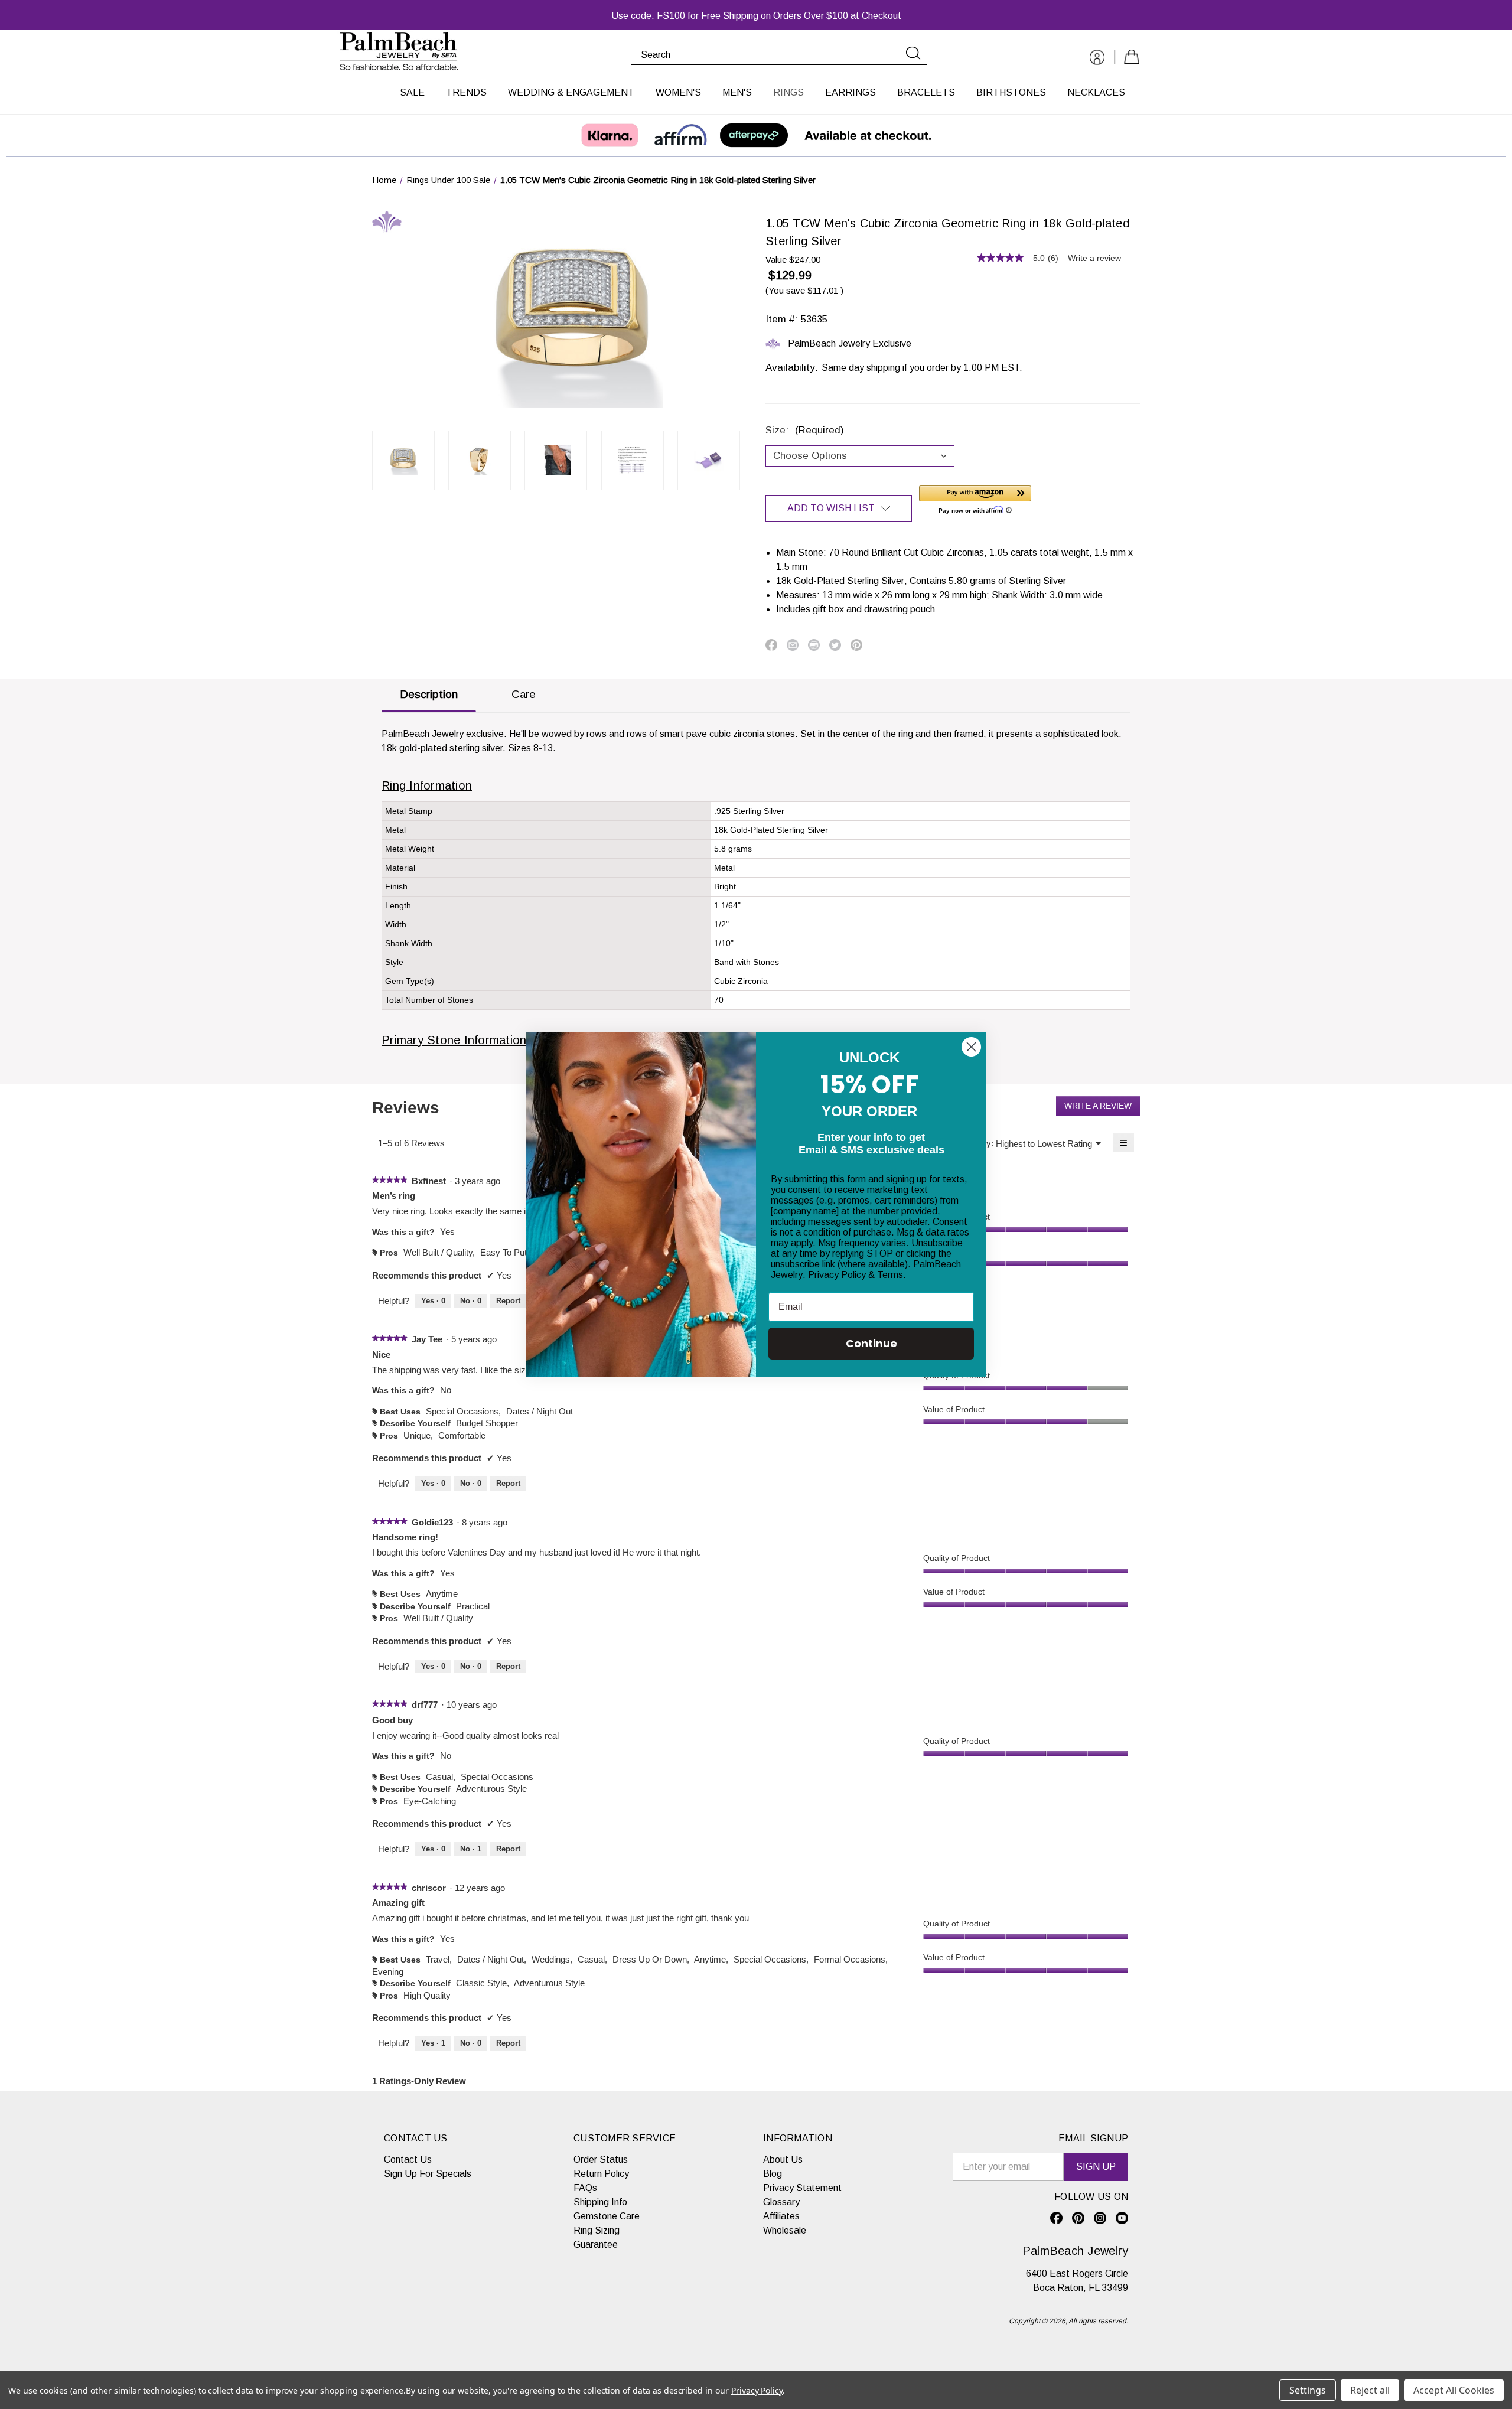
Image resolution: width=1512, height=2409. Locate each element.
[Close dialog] (971, 1047)
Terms (890, 1275)
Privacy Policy (837, 1275)
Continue (871, 1343)
